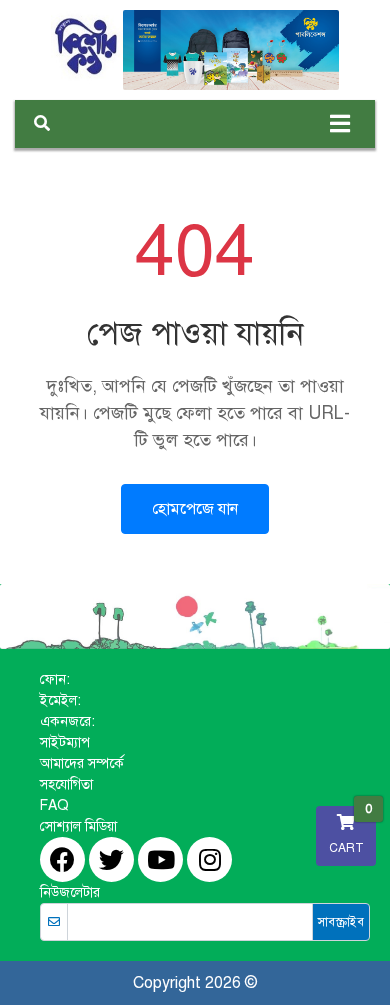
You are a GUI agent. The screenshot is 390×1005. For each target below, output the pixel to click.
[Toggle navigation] (340, 124)
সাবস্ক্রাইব (341, 922)
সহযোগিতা (66, 784)
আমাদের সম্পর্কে (82, 763)
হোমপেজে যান (195, 509)
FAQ (54, 805)
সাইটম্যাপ (65, 742)
